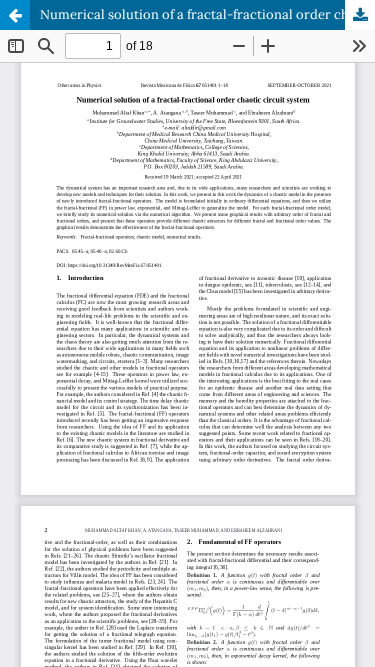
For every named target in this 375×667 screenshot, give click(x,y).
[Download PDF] (360, 15)
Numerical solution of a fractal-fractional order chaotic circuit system (207, 14)
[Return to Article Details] (15, 15)
